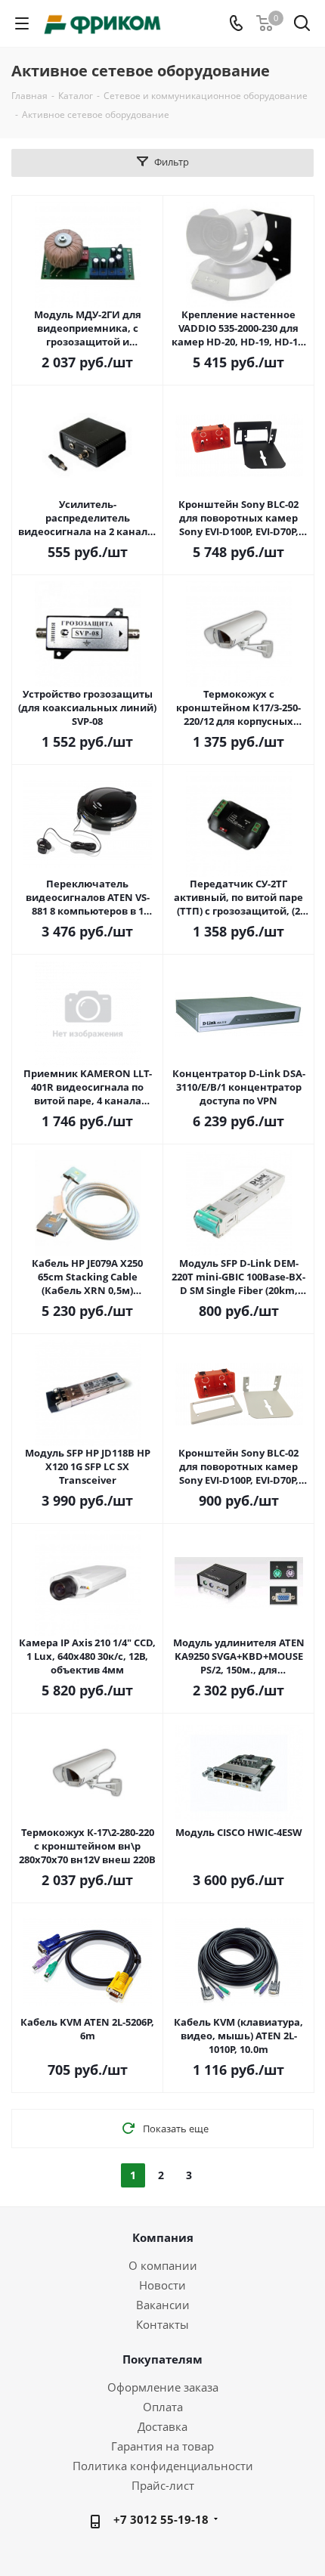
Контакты (162, 2324)
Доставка (162, 2426)
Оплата (163, 2407)
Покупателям (162, 2359)
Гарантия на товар (162, 2446)
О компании (163, 2265)
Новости (162, 2285)
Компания (163, 2237)
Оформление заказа (163, 2387)
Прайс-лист (163, 2485)
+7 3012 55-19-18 (161, 2519)
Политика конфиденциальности (163, 2466)
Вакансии (163, 2305)
